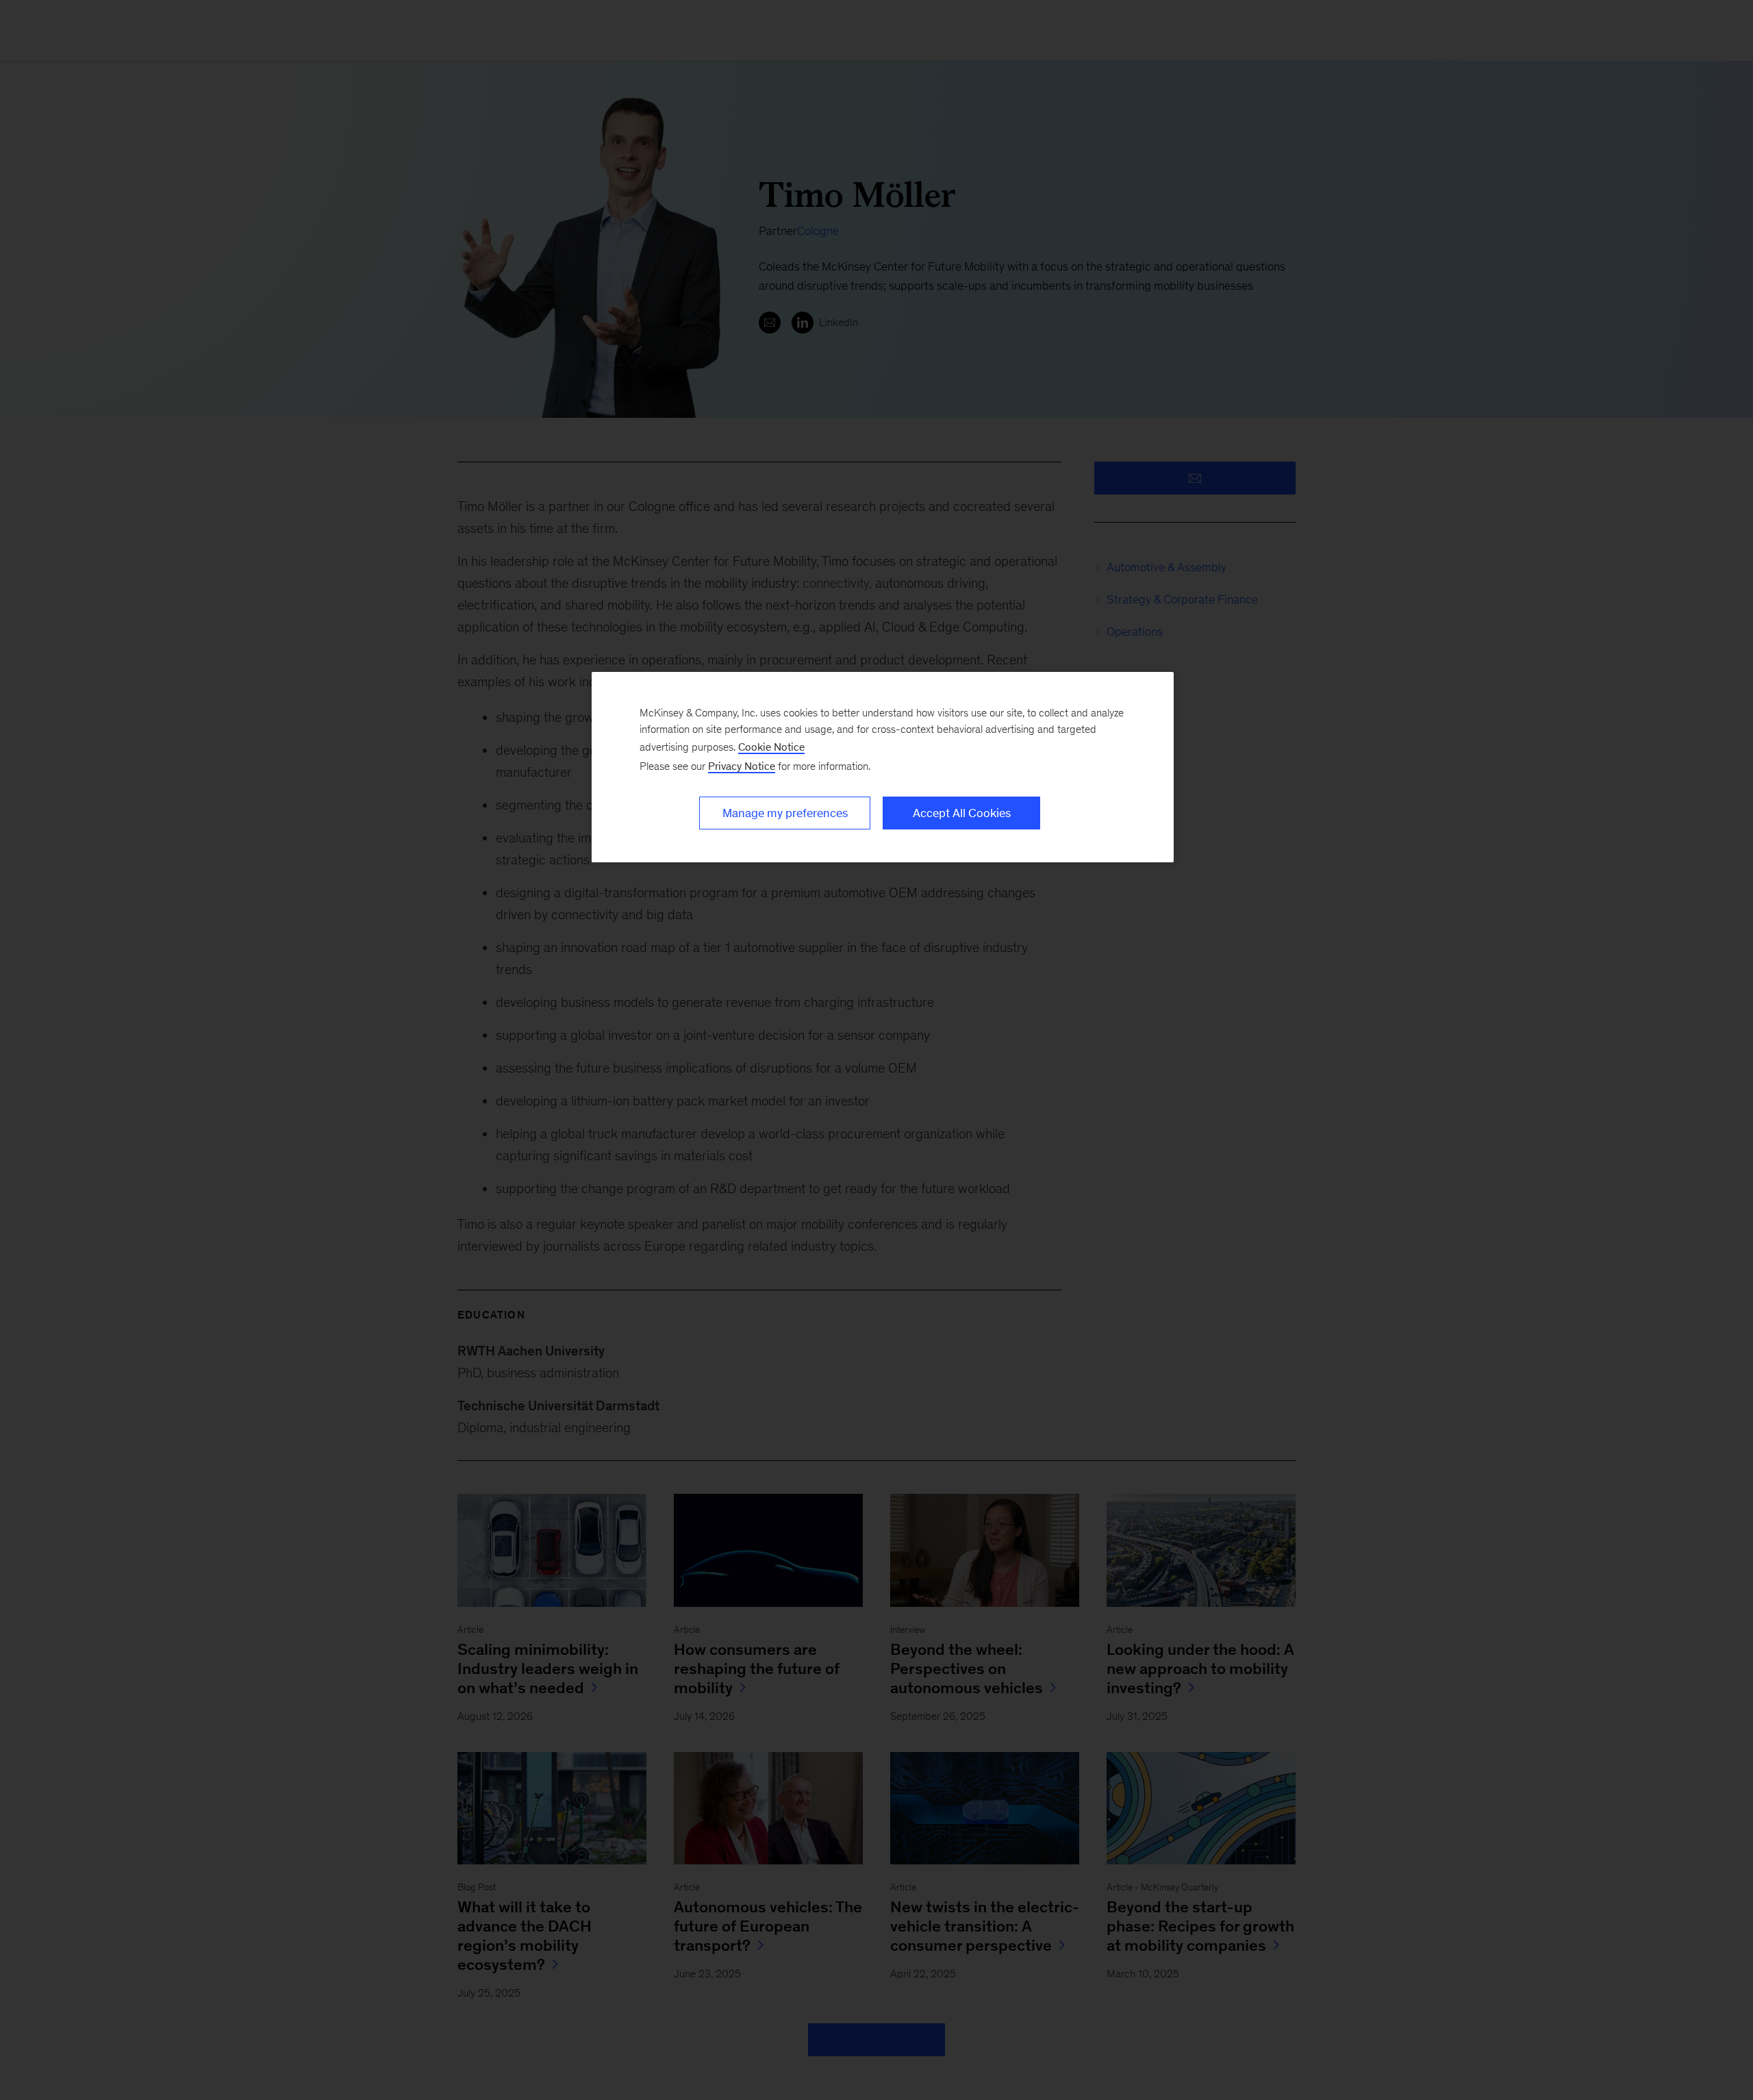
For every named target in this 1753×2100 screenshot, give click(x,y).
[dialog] (883, 767)
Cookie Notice (771, 747)
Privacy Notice (742, 766)
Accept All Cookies (962, 813)
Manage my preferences (785, 813)
